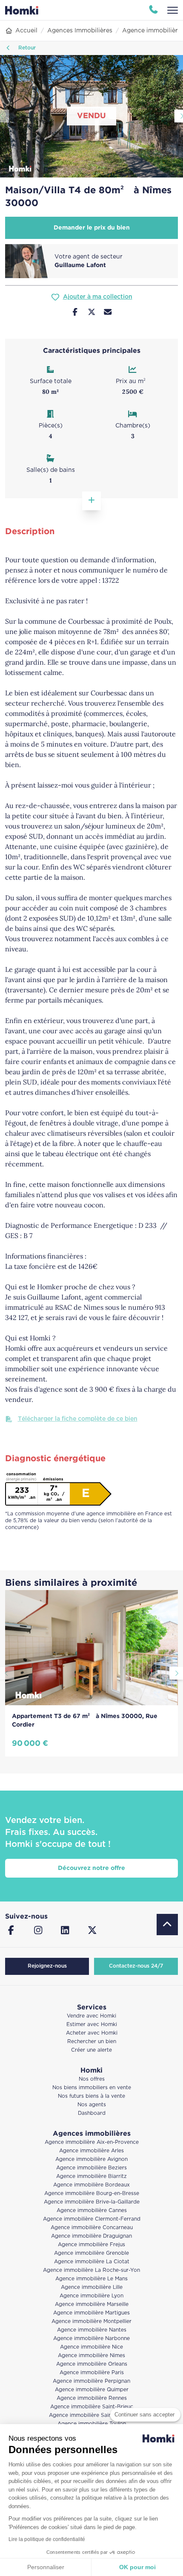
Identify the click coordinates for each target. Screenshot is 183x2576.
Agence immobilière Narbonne (91, 2339)
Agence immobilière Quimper (92, 2390)
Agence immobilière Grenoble (91, 2253)
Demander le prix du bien (92, 228)
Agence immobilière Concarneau (92, 2228)
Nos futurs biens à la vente (91, 2096)
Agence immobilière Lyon (91, 2296)
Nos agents (92, 2105)
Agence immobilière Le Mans (91, 2279)
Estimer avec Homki (92, 2025)
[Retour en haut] (167, 1925)
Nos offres (92, 2079)
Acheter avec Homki (92, 2033)
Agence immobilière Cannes (92, 2211)
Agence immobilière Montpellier (91, 2322)
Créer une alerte (91, 2050)
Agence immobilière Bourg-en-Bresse (92, 2194)
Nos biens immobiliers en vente (92, 2088)
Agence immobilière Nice (91, 2347)
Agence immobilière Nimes (91, 2356)
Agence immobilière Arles (91, 2151)
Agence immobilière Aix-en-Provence (92, 2142)
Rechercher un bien (92, 2042)
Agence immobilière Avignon (91, 2159)
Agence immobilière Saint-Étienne (92, 2415)
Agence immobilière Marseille (92, 2304)
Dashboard (92, 2113)
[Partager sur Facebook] (75, 313)
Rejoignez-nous (47, 1966)
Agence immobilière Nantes (92, 2330)
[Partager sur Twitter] (92, 313)
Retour (26, 48)
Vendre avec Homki (91, 2016)
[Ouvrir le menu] (173, 10)
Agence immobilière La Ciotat (92, 2262)
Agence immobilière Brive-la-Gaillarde (92, 2202)
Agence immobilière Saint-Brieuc (92, 2407)
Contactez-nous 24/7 (136, 1966)
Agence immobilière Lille (92, 2287)
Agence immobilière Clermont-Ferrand (92, 2219)
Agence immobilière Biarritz (91, 2176)
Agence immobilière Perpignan (91, 2381)
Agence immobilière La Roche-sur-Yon (91, 2270)
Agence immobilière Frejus (91, 2245)
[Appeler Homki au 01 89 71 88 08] (153, 10)
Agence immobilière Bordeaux (91, 2185)
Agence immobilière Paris (92, 2373)
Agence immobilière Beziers (91, 2168)
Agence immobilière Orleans (92, 2364)
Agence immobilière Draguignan (91, 2236)
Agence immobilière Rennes (92, 2398)
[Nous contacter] (108, 313)
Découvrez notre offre (91, 1868)
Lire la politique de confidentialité (47, 2539)
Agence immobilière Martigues (91, 2313)
